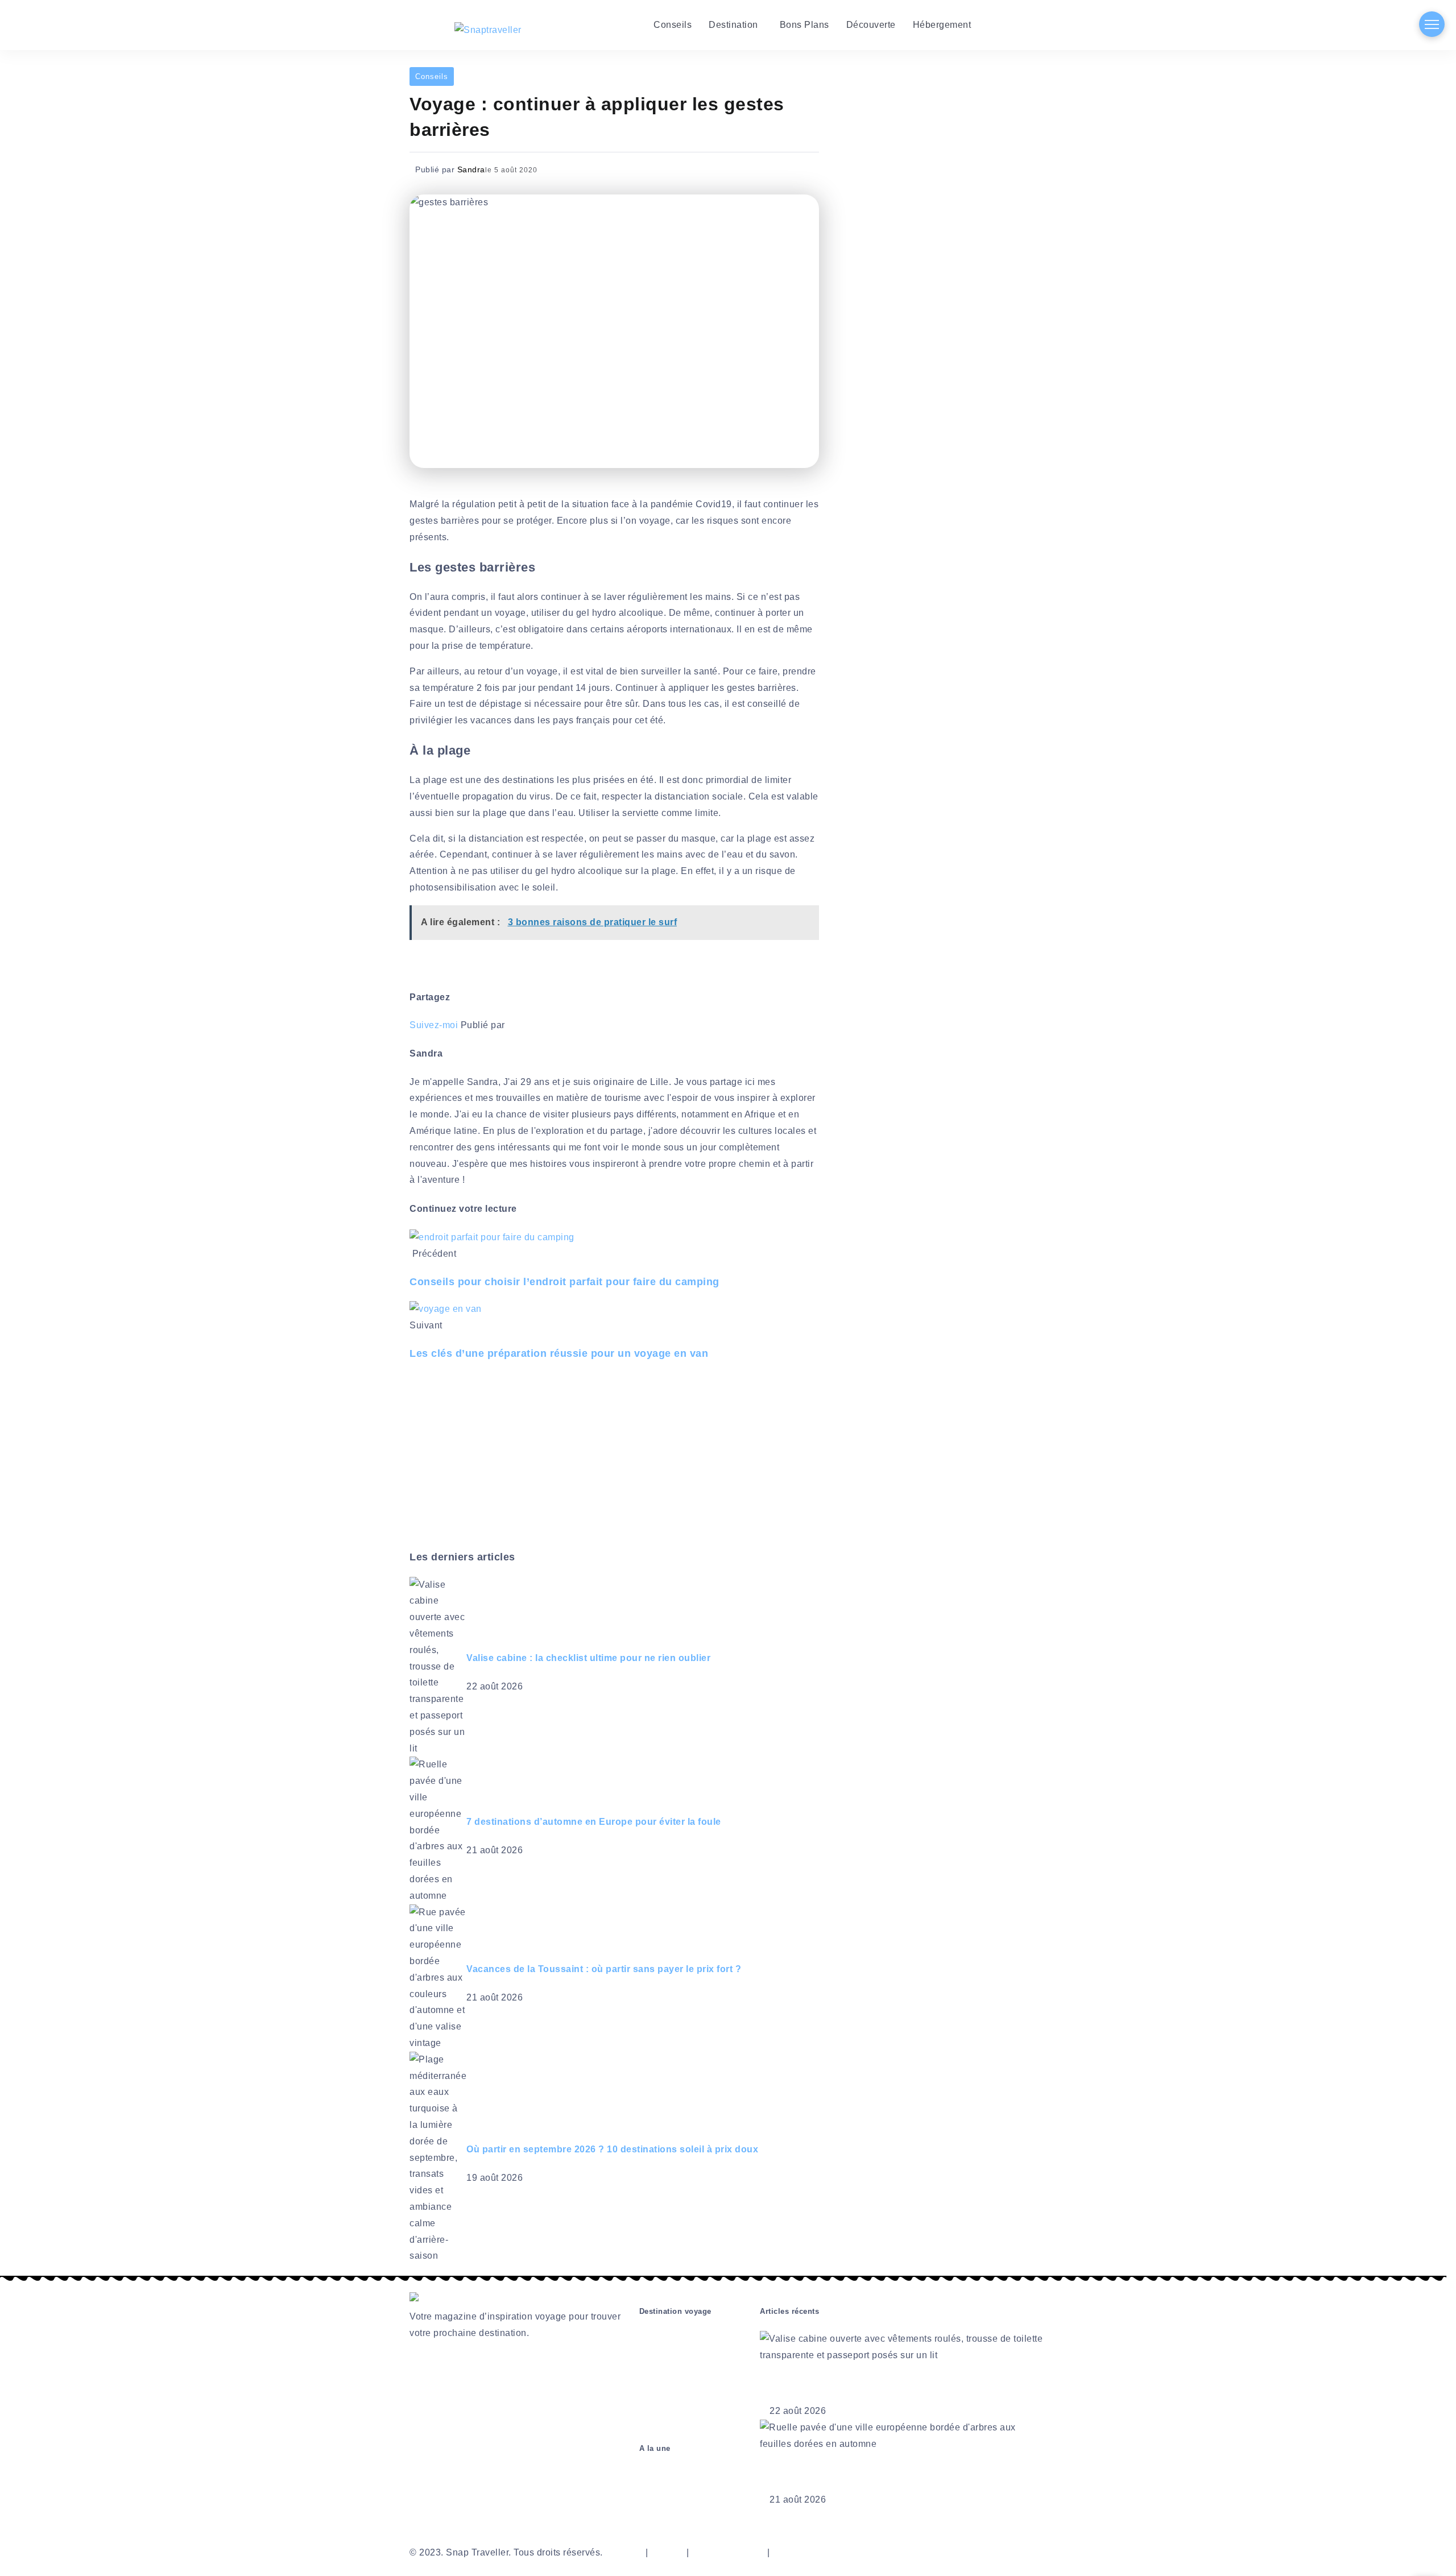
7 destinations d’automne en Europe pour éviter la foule (594, 1822)
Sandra (471, 169)
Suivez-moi (434, 1025)
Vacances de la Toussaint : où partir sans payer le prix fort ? (604, 1969)
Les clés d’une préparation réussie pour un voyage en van (559, 1353)
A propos (624, 2552)
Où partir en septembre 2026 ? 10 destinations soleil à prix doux (612, 2149)
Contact (667, 2552)
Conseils (432, 76)
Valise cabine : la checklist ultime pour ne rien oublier (588, 1658)
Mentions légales (728, 2552)
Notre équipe (800, 2552)
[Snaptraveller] (488, 30)
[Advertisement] (637, 1458)
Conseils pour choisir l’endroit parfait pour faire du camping (564, 1282)
